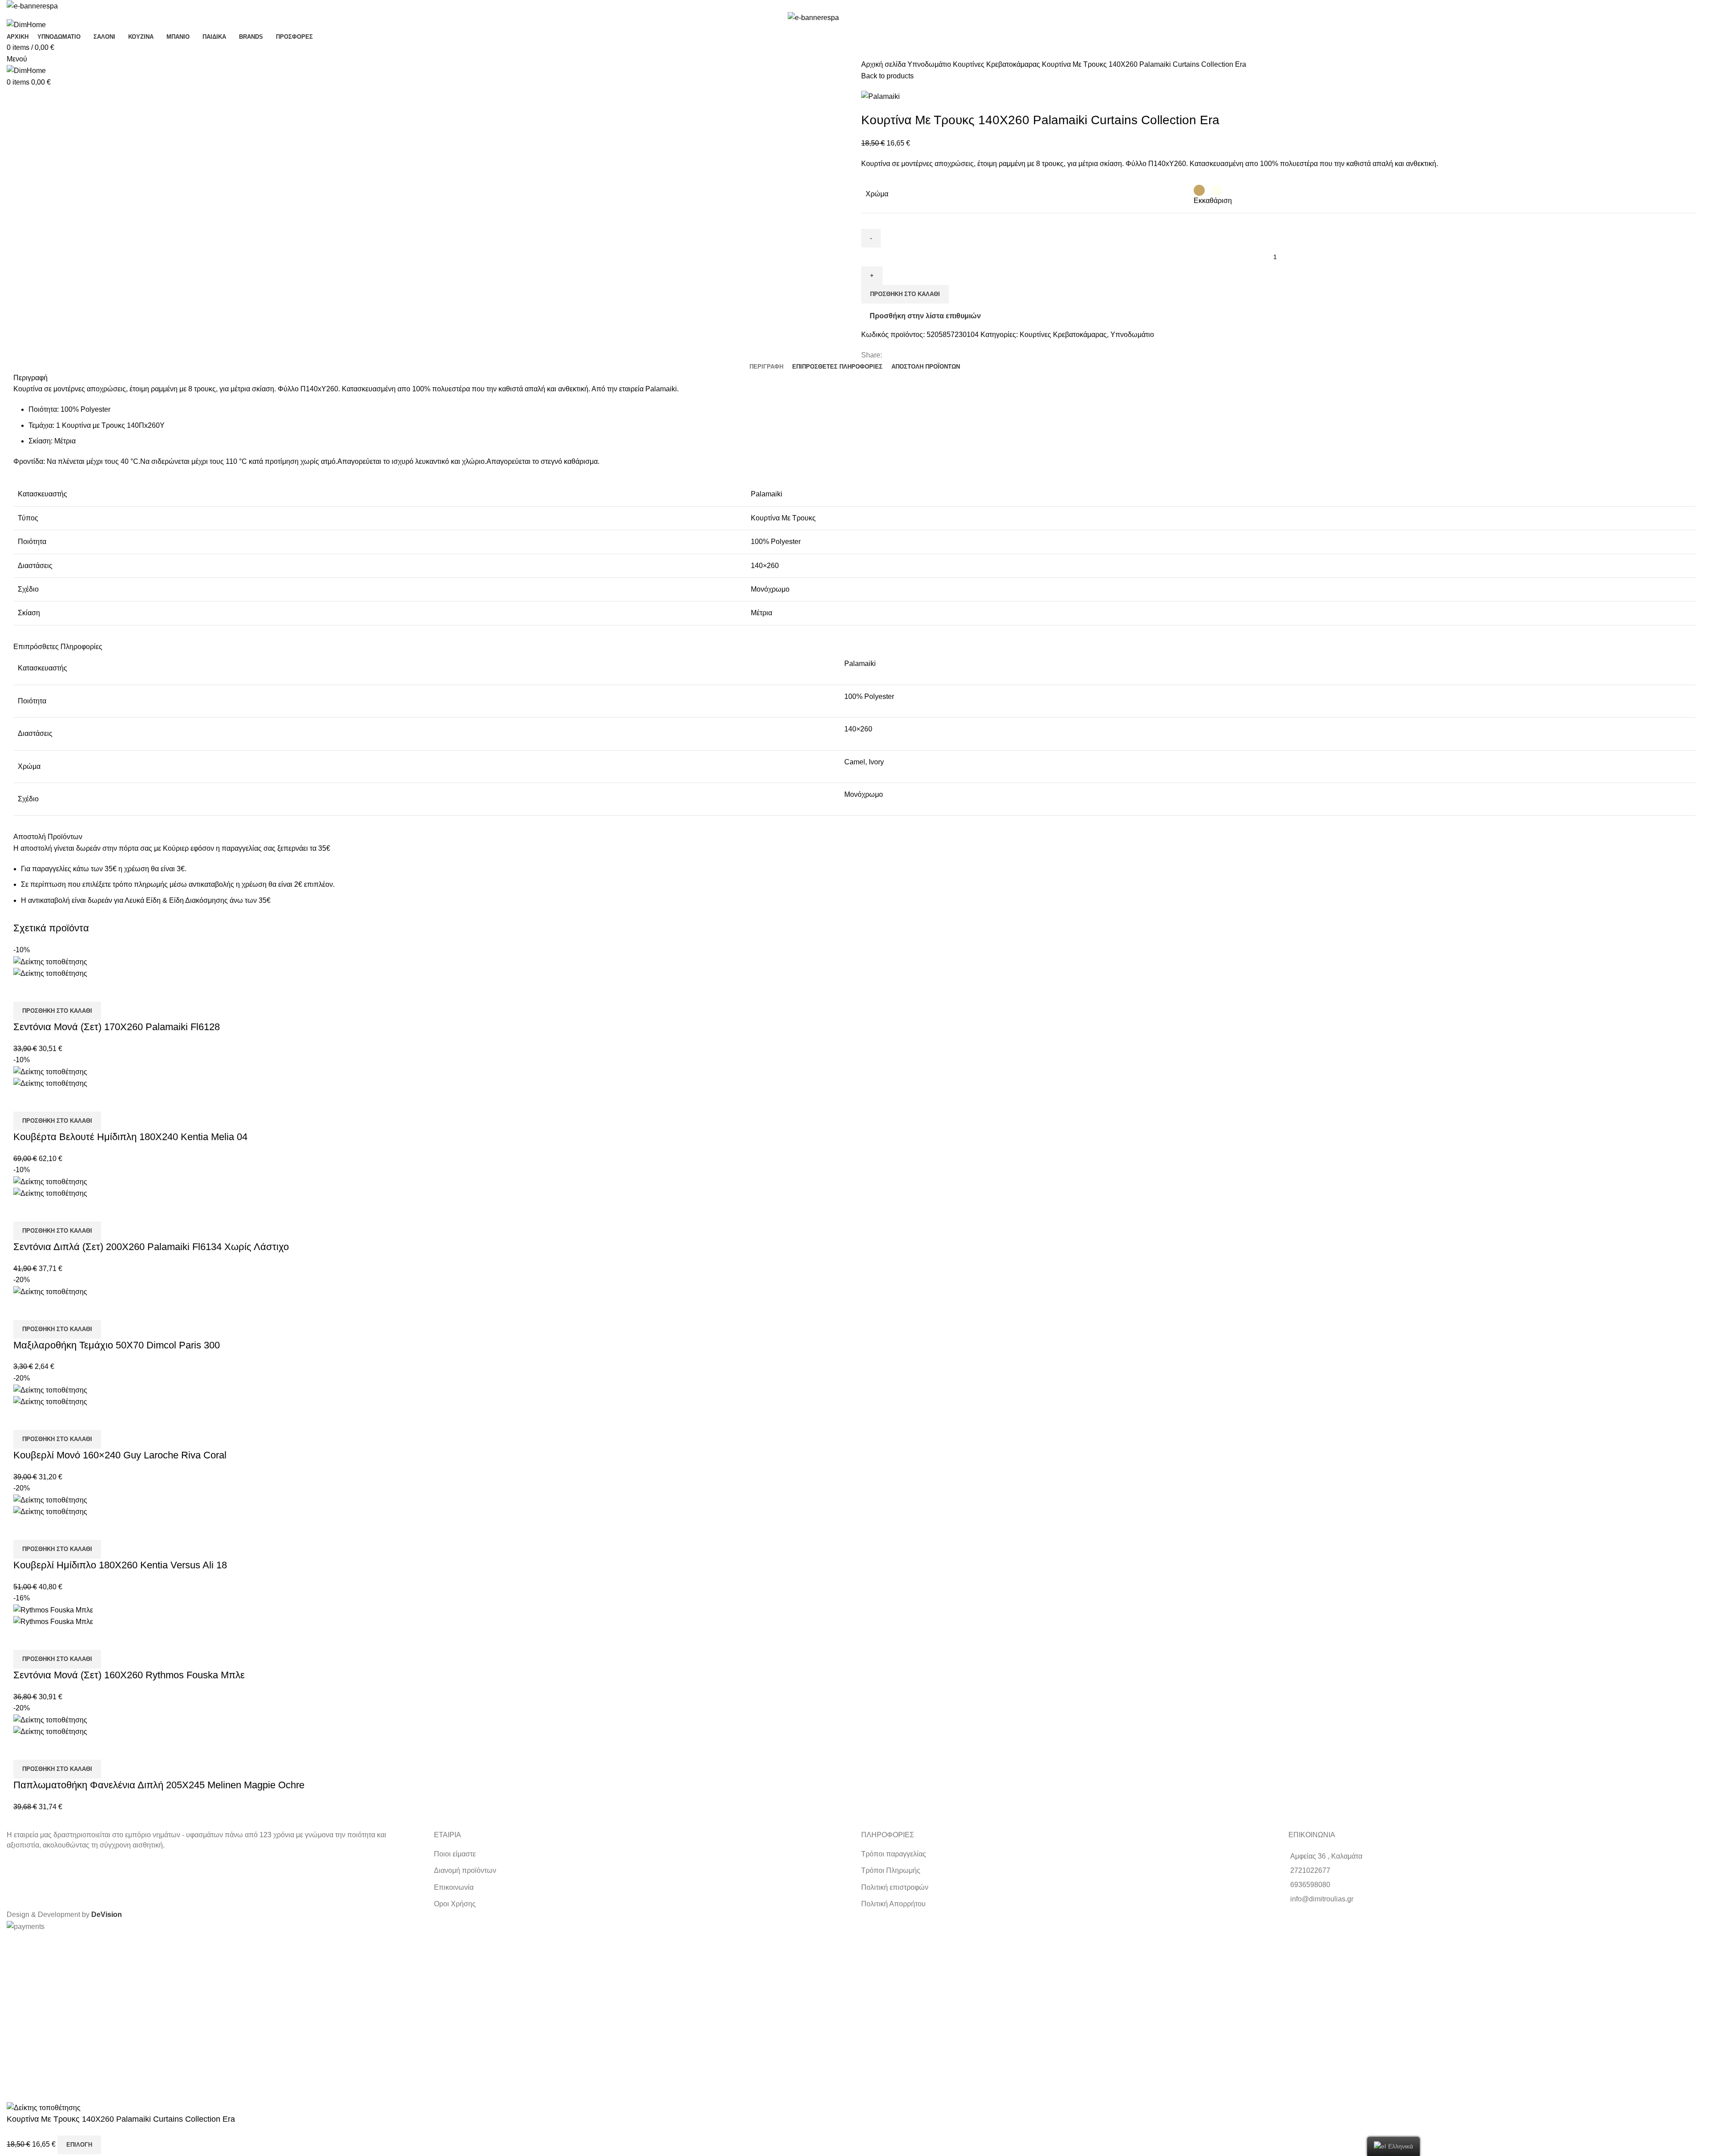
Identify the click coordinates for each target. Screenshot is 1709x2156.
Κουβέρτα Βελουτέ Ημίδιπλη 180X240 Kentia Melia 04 (130, 1137)
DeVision (107, 1914)
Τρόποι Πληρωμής (891, 1870)
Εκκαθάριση (1213, 201)
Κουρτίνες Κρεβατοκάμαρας (997, 64)
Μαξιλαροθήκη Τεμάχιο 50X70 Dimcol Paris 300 (117, 1345)
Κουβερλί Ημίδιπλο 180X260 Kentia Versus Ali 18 (120, 1565)
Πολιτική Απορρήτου (893, 1904)
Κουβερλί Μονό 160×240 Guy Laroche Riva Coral (120, 1455)
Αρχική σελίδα (884, 64)
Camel (855, 762)
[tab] (766, 367)
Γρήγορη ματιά (24, 991)
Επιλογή (79, 2145)
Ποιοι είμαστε (455, 1854)
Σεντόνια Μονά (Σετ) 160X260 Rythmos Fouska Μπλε (129, 1675)
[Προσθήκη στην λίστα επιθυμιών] (49, 991)
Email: (12, 2021)
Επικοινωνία (454, 1887)
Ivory (876, 762)
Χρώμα (877, 194)
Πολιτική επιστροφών (895, 1887)
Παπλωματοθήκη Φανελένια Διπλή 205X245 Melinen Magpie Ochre (159, 1785)
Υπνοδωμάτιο (930, 64)
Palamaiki (860, 664)
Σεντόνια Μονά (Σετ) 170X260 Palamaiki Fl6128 (117, 1027)
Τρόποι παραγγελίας (894, 1854)
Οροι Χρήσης (455, 1904)
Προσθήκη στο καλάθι (905, 294)
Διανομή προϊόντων (465, 1870)
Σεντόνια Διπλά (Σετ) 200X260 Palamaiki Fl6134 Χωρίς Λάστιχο (151, 1247)
